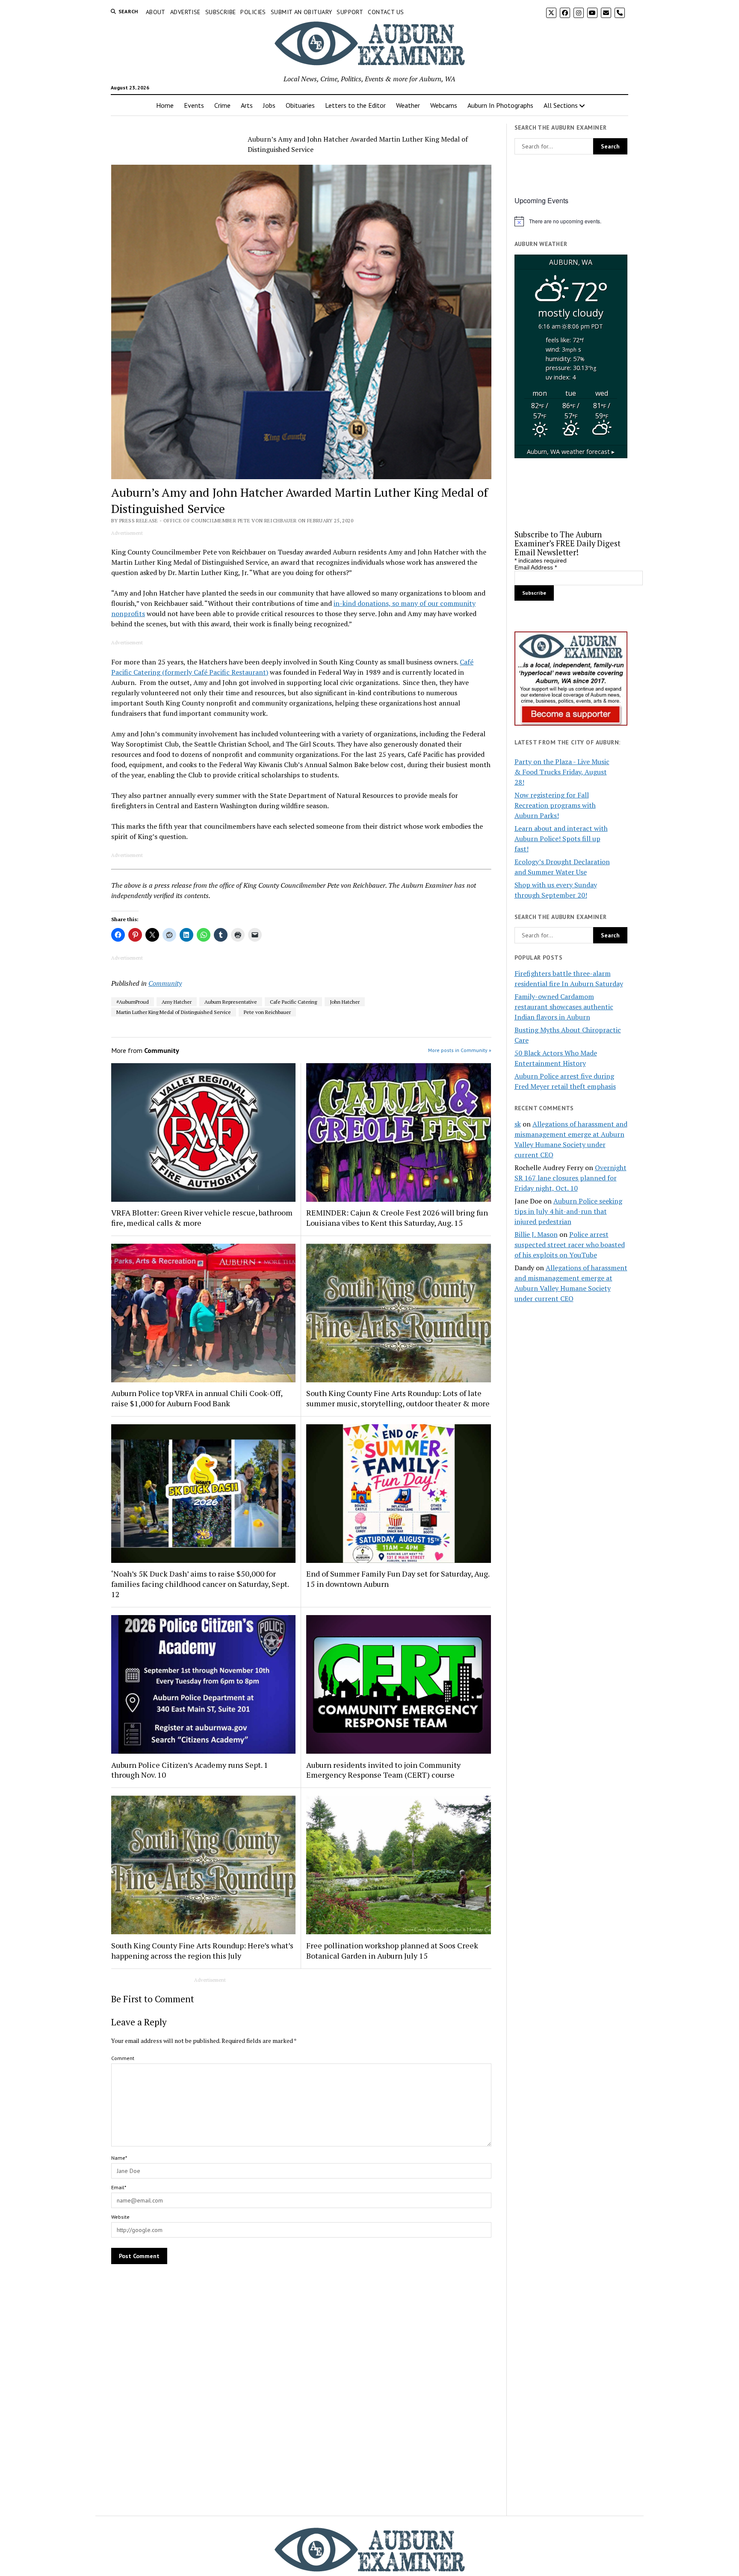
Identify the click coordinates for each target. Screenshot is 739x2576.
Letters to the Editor (355, 105)
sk (518, 1124)
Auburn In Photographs (500, 105)
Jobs (269, 105)
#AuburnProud (133, 1002)
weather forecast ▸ (571, 452)
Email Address (536, 567)
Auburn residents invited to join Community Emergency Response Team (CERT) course (383, 1770)
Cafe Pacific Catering (293, 1002)
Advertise (185, 12)
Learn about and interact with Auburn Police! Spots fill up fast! (561, 839)
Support (350, 12)
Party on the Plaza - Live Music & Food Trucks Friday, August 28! (562, 772)
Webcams (444, 105)
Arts (247, 105)
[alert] (571, 221)
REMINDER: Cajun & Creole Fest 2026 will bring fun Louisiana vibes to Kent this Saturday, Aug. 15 (397, 1218)
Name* (119, 2158)
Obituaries (300, 105)
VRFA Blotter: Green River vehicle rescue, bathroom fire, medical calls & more (202, 1218)
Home (165, 105)
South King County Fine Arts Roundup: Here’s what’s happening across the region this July (202, 1951)
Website (120, 2217)
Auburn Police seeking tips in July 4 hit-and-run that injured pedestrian (568, 1211)
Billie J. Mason (536, 1234)
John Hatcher (345, 1002)
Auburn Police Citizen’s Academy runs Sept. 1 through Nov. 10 (190, 1770)
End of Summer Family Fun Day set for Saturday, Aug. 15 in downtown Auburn (398, 1579)
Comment (123, 2058)
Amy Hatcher (177, 1002)
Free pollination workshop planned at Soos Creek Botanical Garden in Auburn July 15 (392, 1951)
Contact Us (386, 12)
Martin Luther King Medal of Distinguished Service (174, 1012)
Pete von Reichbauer (267, 1012)
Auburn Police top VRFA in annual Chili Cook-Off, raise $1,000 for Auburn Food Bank (197, 1398)
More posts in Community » (460, 1050)
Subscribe (221, 12)
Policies (253, 12)
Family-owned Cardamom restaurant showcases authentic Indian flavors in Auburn (564, 1007)
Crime (222, 105)
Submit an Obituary (302, 12)
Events (194, 105)
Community (165, 983)
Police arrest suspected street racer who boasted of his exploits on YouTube (570, 1245)
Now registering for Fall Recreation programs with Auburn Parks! (555, 805)
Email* (119, 2187)
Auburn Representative (231, 1002)
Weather (408, 105)
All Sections (561, 105)
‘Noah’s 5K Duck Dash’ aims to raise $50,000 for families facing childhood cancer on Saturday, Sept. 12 (200, 1584)
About (156, 12)
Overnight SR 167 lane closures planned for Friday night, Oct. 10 (571, 1178)
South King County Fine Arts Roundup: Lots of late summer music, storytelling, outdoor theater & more (398, 1398)
